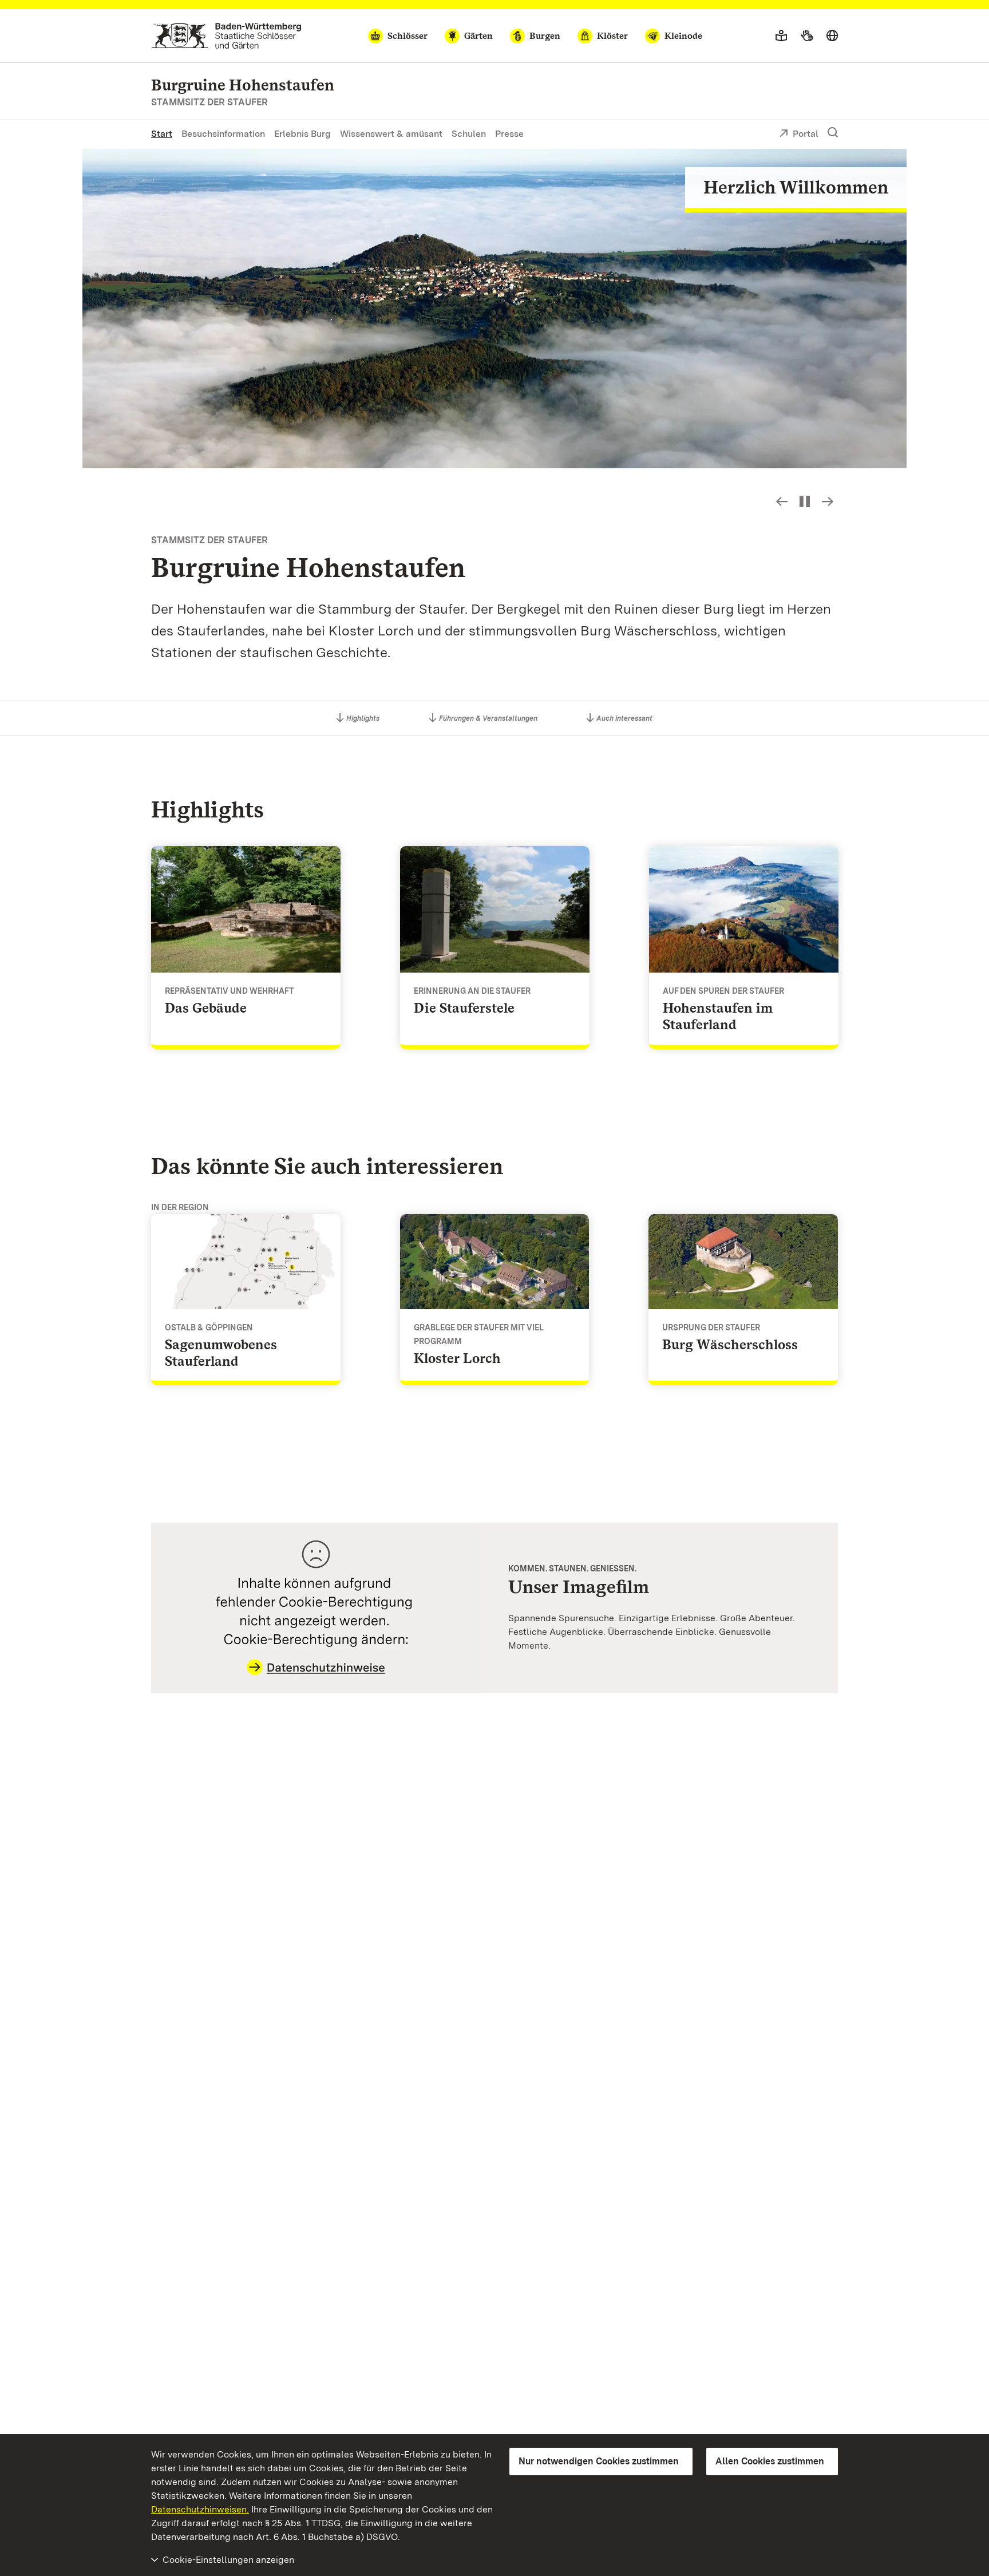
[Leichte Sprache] (781, 36)
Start (162, 134)
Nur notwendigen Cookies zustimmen (599, 2461)
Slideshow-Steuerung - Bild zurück (782, 501)
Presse (509, 134)
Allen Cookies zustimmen (770, 2461)
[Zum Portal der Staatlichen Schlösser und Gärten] (226, 36)
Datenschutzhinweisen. (200, 2509)
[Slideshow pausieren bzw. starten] (805, 501)
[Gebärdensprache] (807, 36)
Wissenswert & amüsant (391, 134)
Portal (806, 134)
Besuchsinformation (223, 134)
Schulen (469, 134)
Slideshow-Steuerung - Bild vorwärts (828, 501)
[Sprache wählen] (832, 36)
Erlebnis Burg (302, 134)
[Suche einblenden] (833, 133)
